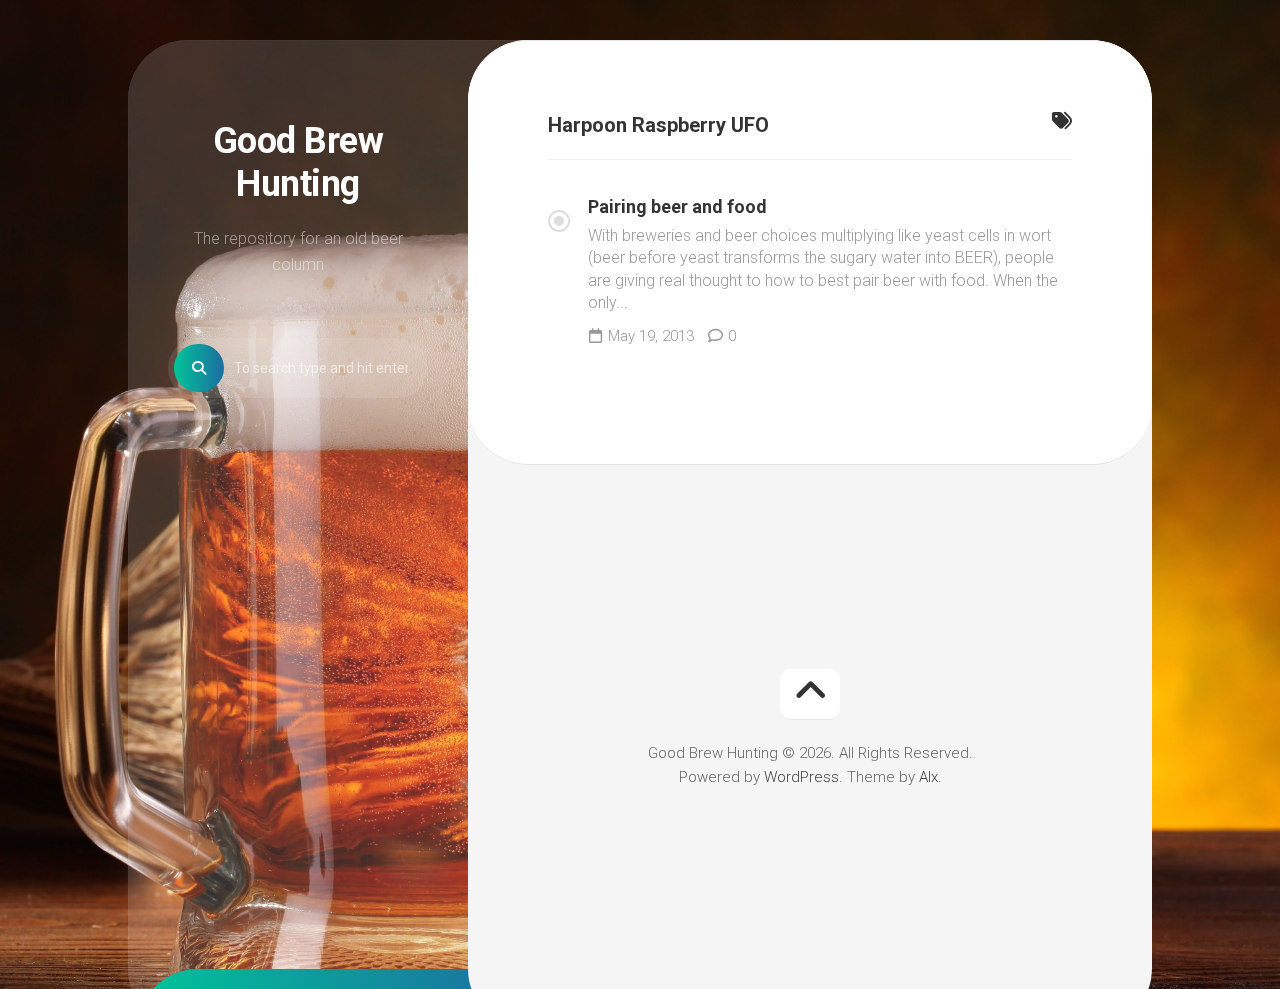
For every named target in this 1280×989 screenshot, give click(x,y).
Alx (928, 777)
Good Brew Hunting (298, 162)
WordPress (801, 777)
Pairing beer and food (677, 206)
